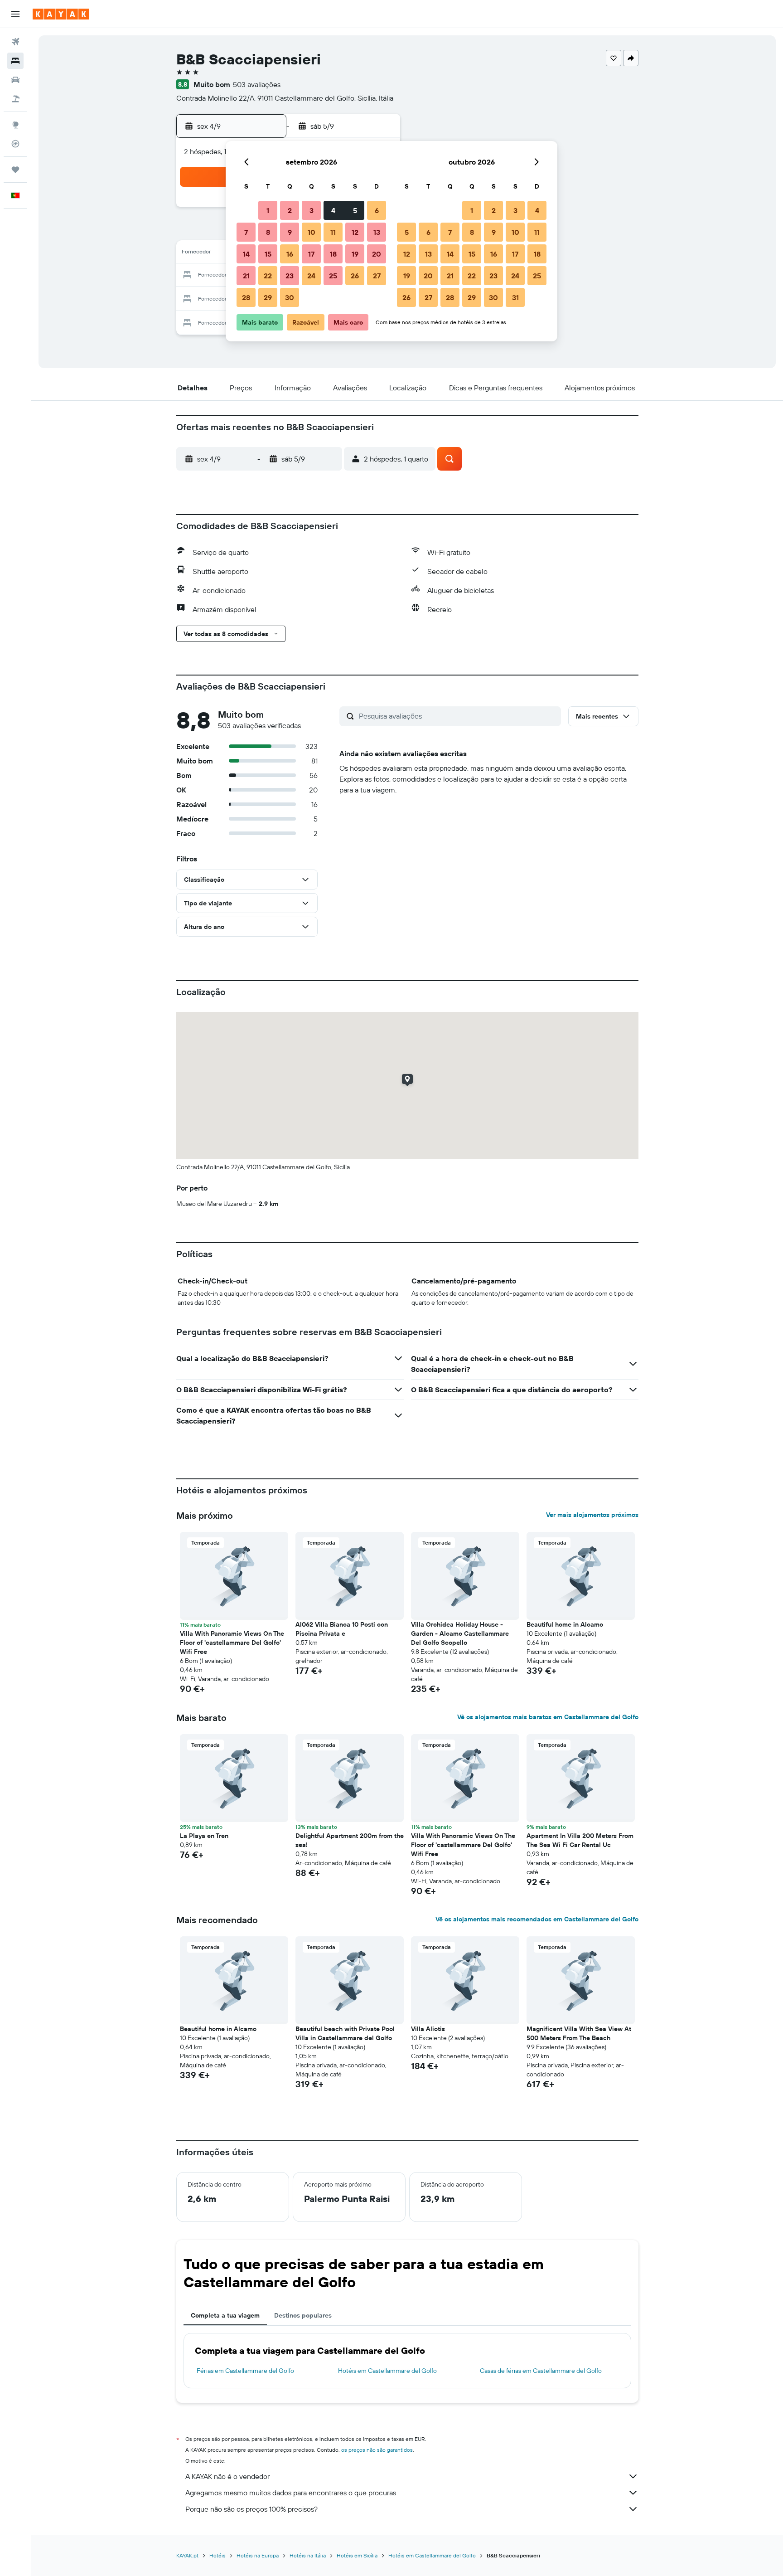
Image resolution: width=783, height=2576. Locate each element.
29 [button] (268, 297)
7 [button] (246, 232)
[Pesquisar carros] (15, 80)
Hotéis (217, 2555)
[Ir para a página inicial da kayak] (61, 14)
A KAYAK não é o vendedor (227, 2476)
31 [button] (515, 297)
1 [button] (268, 210)
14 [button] (246, 254)
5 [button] (355, 210)
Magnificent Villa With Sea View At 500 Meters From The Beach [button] (579, 2033)
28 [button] (246, 297)
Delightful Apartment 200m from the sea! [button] (350, 1840)
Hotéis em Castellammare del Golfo (387, 2371)
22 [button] (268, 276)
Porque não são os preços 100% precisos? (251, 2509)
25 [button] (333, 276)
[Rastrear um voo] (15, 144)
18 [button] (333, 254)
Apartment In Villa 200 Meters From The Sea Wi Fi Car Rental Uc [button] (580, 1840)
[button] (15, 14)
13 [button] (377, 232)
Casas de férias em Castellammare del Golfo (541, 2371)
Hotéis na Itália (308, 2555)
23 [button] (290, 276)
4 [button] (333, 210)
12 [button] (355, 232)
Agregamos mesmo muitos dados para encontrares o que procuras (291, 2493)
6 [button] (377, 210)
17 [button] (311, 254)
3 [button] (312, 210)
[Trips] (15, 170)
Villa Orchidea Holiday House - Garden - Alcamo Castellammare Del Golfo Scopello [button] (460, 1633)
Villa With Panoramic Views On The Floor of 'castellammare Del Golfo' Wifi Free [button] (232, 1643)
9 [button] (290, 232)
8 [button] (268, 232)
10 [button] (312, 232)
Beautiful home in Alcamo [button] (565, 1624)
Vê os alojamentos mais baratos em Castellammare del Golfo (548, 1717)
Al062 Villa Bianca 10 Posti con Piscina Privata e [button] (342, 1629)
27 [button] (377, 276)
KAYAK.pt (187, 2555)
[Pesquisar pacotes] (15, 99)
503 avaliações (257, 84)
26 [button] (355, 276)
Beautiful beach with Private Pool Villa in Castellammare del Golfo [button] (345, 2033)
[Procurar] (15, 61)
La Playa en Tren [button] (204, 1836)
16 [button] (290, 254)
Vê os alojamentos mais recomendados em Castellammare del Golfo (537, 1919)
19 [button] (355, 254)
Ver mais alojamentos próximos (592, 1515)
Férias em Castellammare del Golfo (245, 2371)
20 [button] (377, 254)
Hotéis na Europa (258, 2555)
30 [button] (290, 297)
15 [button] (268, 254)
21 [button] (246, 276)
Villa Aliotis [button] (428, 2029)
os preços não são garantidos (377, 2450)
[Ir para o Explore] (15, 125)
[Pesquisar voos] (15, 42)
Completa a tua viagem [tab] (225, 2315)
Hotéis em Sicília (357, 2555)
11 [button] (333, 232)
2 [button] (290, 210)
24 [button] (311, 276)
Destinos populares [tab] (303, 2315)
